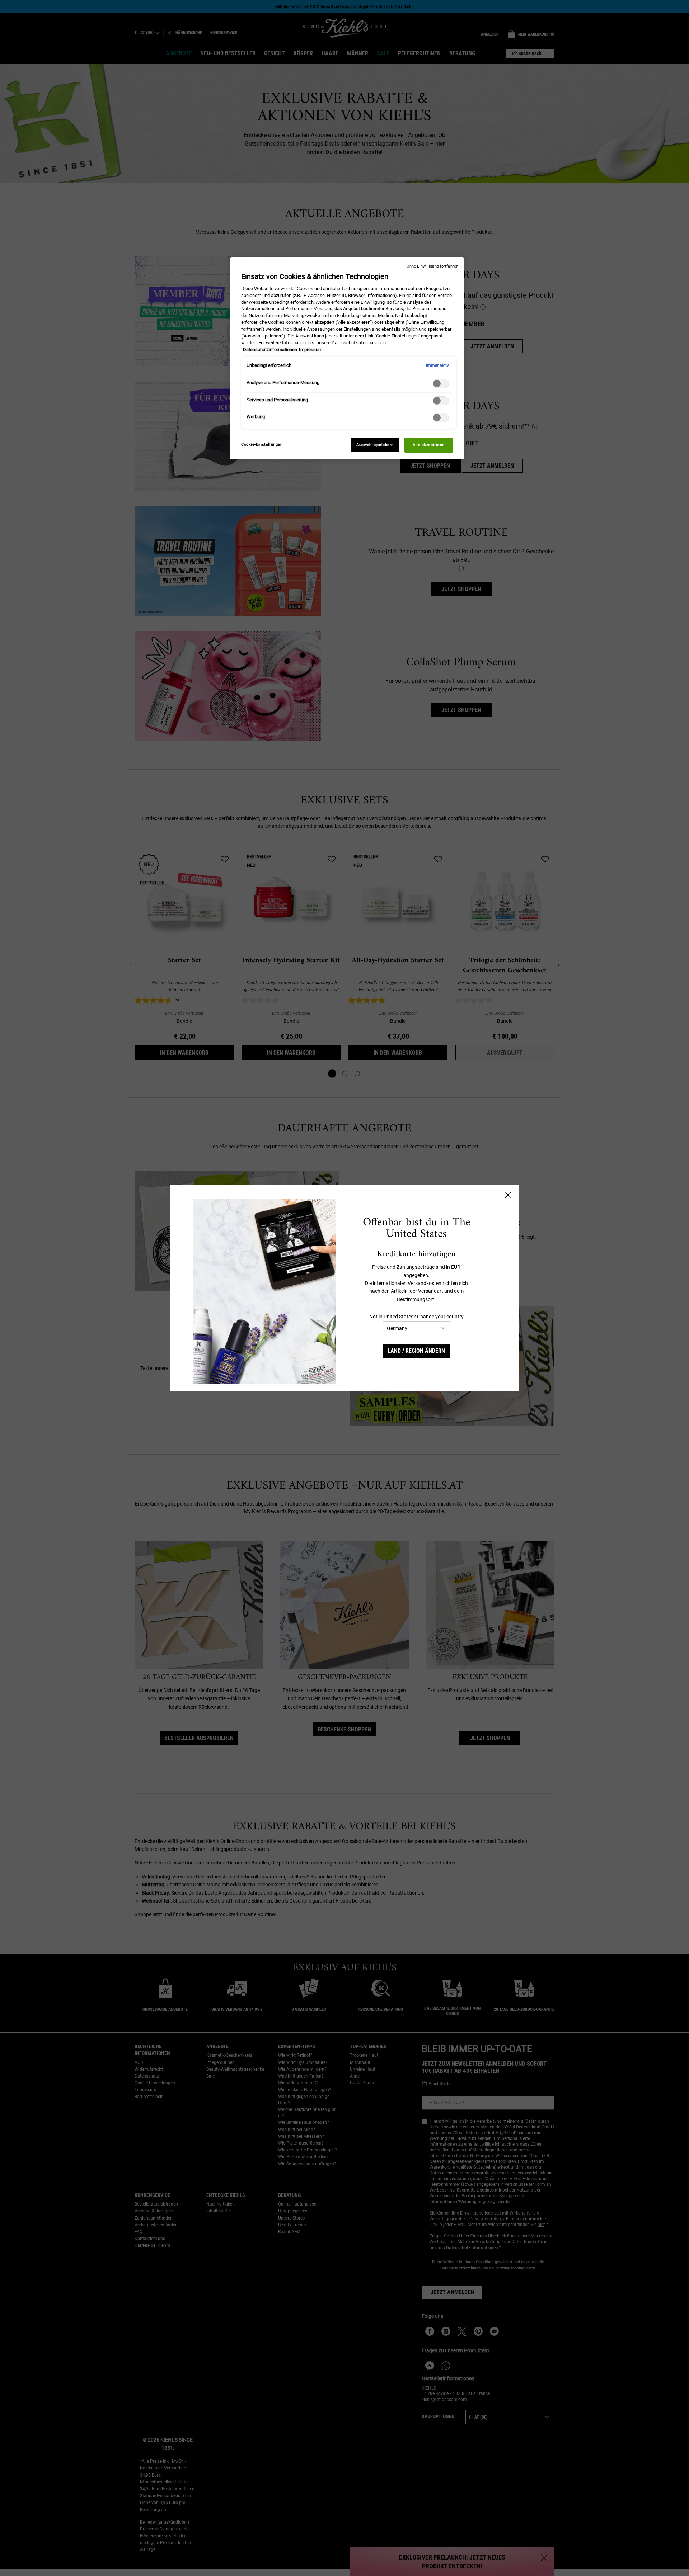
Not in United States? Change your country (416, 1317)
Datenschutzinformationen (270, 349)
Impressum (311, 349)
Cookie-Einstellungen (262, 444)
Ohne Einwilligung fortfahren (432, 266)
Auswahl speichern (375, 445)
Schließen (508, 1195)
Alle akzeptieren (429, 445)
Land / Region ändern (416, 1351)
